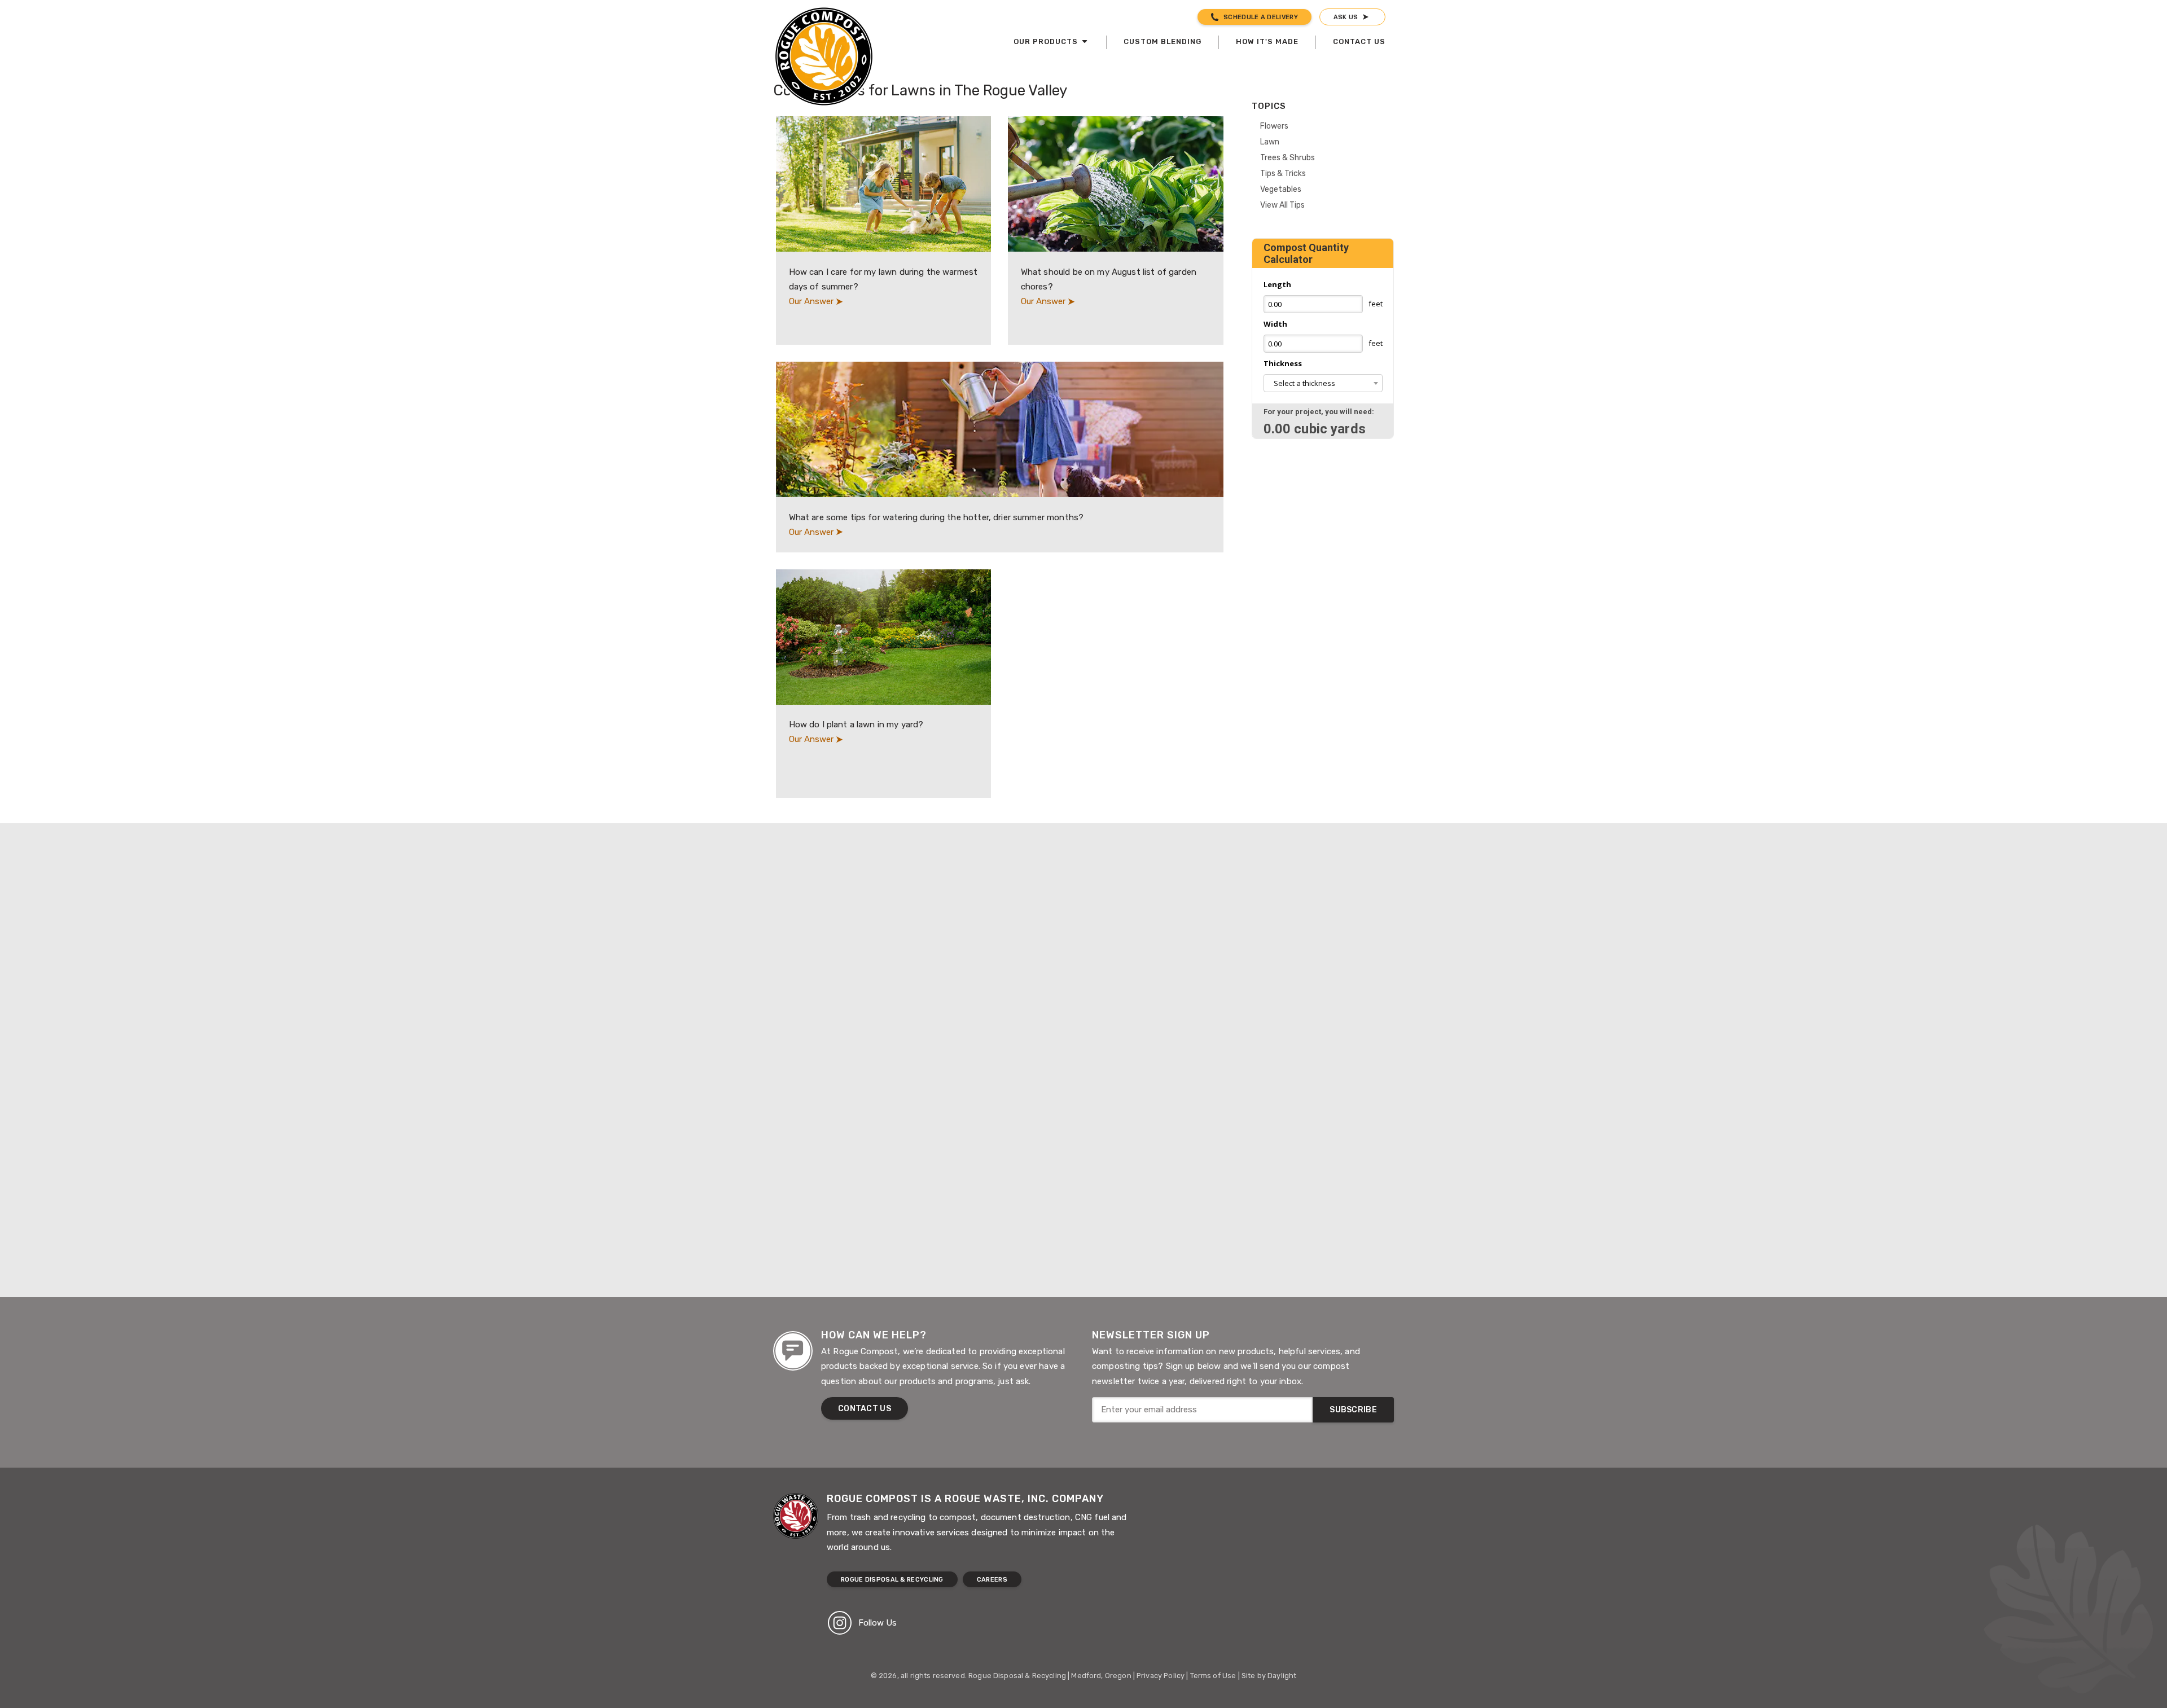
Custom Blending (1163, 41)
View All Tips (1282, 205)
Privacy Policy (1161, 1676)
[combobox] (1323, 383)
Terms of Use (1213, 1676)
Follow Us (878, 1623)
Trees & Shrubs (1288, 157)
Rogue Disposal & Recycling (892, 1580)
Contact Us (1359, 41)
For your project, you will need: (1319, 412)
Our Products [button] (1047, 41)
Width (1275, 324)
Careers (992, 1580)
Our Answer (812, 301)
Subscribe (1353, 1410)
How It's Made (1267, 41)
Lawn (1270, 142)
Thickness (1283, 363)
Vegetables (1281, 189)
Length (1277, 284)
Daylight (1282, 1676)
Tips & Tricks (1283, 173)
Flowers (1274, 126)
